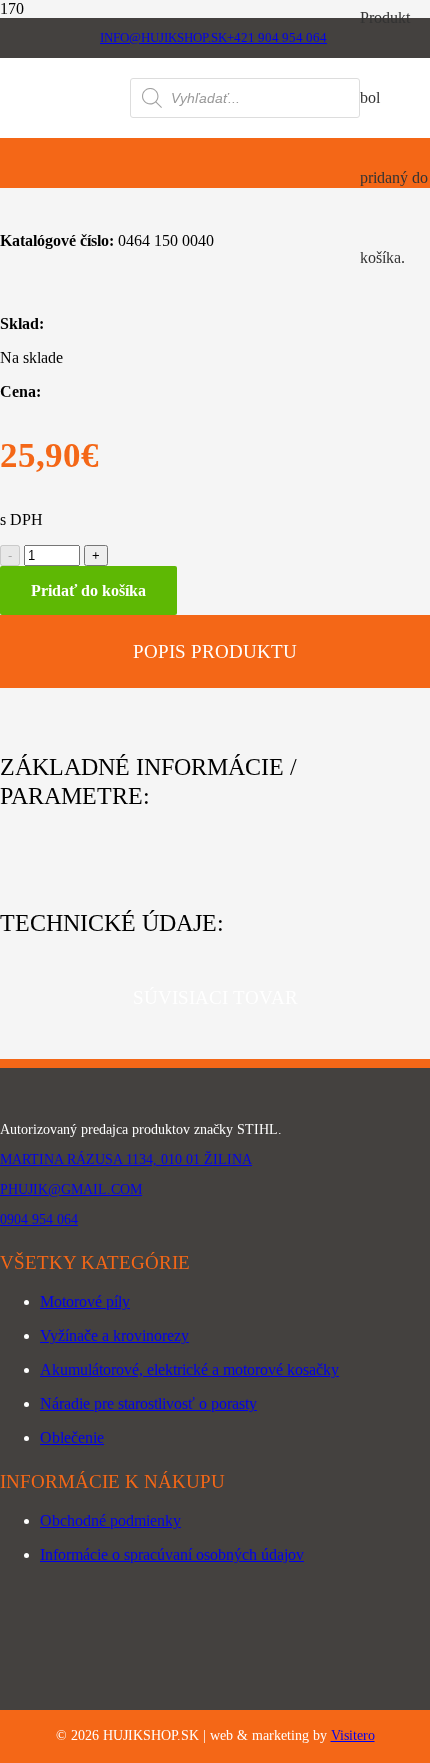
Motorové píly (85, 1301)
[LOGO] (65, 127)
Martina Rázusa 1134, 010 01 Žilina (126, 1159)
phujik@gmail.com (71, 1189)
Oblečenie (72, 1437)
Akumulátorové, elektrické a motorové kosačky (189, 1369)
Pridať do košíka (88, 590)
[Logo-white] (215, 1098)
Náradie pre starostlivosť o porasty (148, 1403)
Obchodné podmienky (110, 1520)
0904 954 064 (39, 1219)
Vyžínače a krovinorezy (114, 1335)
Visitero (353, 1735)
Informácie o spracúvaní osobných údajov (172, 1554)
